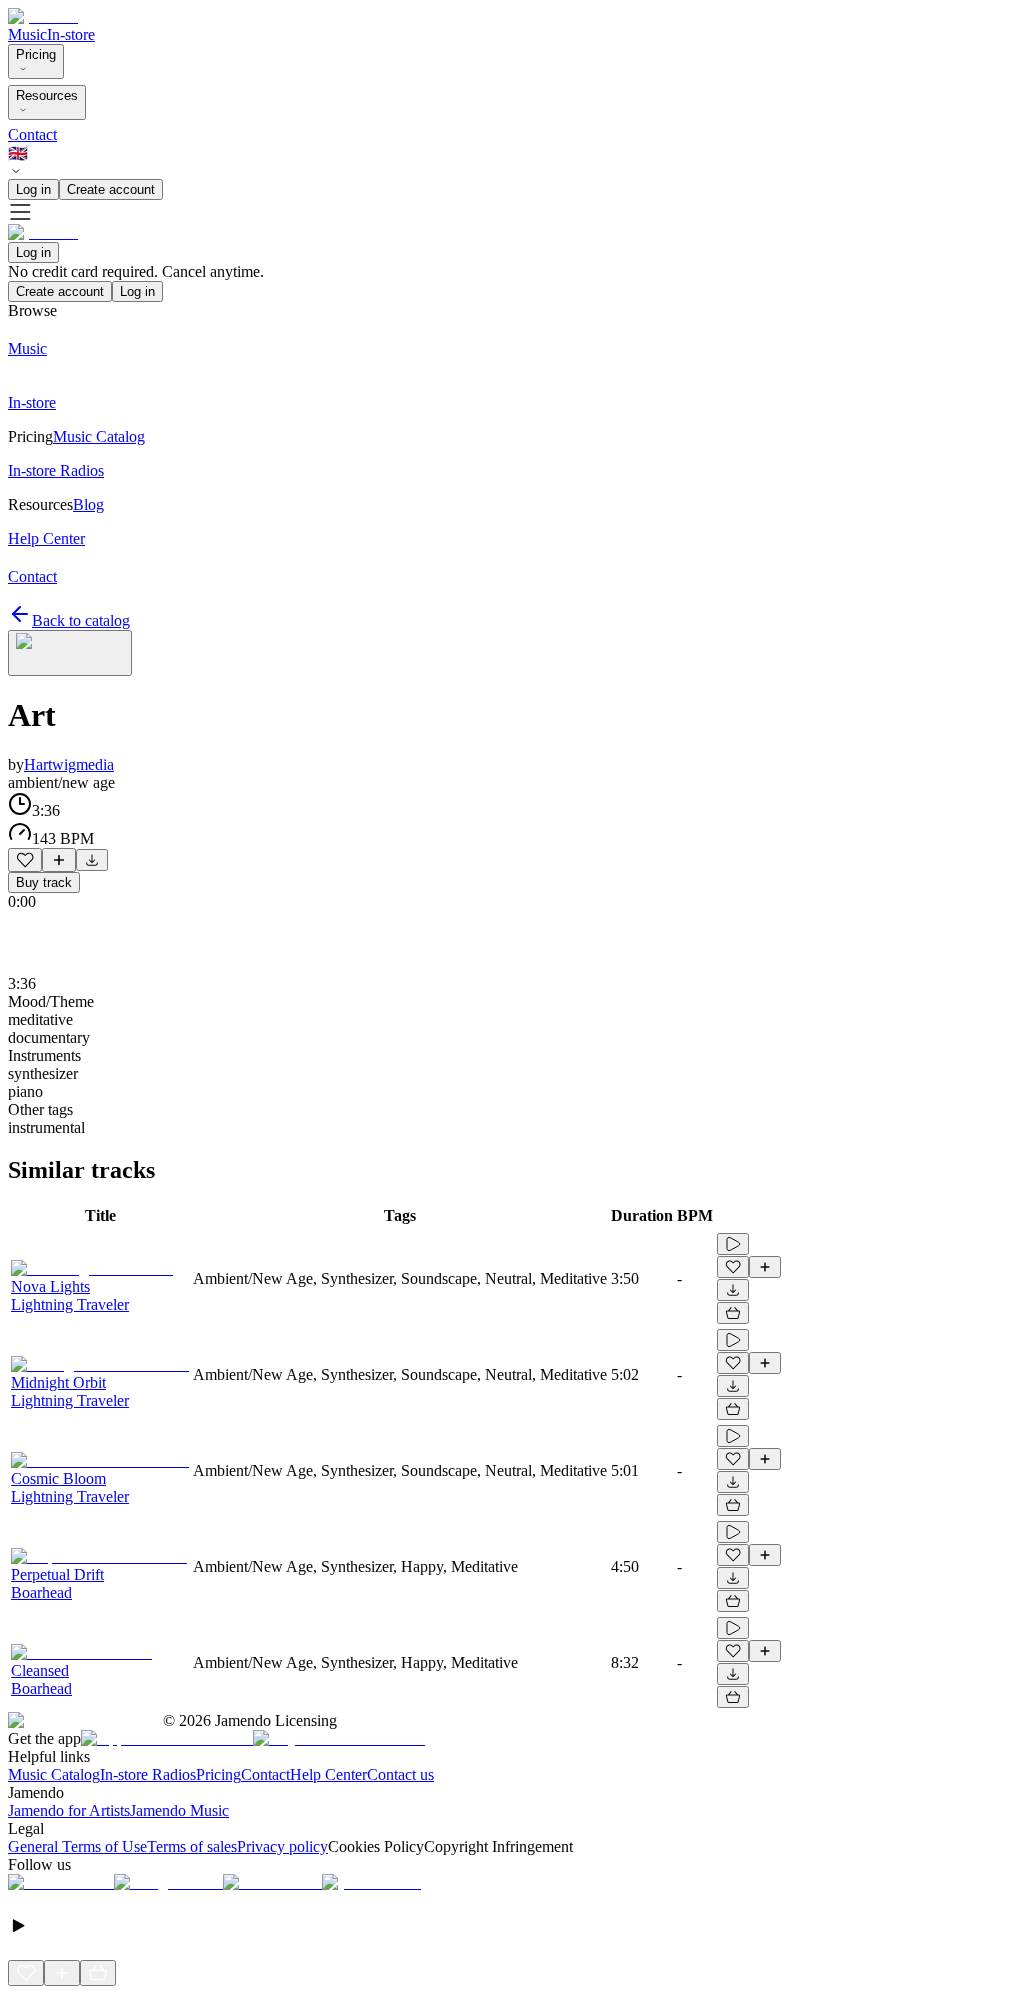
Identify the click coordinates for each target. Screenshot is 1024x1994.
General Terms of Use (77, 1846)
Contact (32, 134)
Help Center (328, 1774)
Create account (111, 189)
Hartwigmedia (69, 764)
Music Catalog (54, 1774)
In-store (71, 34)
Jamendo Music (179, 1810)
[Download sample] (92, 860)
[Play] (70, 653)
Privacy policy (282, 1846)
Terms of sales (192, 1846)
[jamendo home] (43, 16)
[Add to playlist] (59, 860)
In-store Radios (148, 1774)
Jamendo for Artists (69, 1810)
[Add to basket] (733, 1313)
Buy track (44, 882)
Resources (47, 95)
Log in (33, 189)
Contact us (400, 1774)
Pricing (36, 54)
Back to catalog (81, 620)
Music (27, 34)
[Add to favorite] (25, 860)
